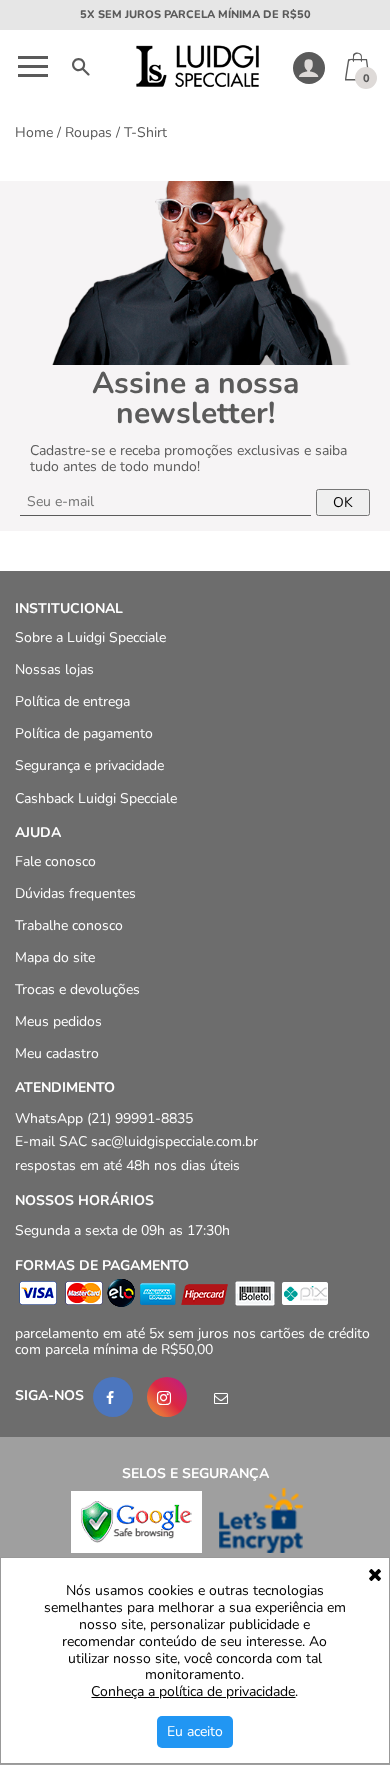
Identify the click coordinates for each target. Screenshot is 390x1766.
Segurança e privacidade (89, 766)
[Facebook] (113, 1398)
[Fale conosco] (221, 1398)
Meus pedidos (58, 1022)
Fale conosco (55, 861)
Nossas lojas (54, 670)
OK (343, 502)
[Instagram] (167, 1398)
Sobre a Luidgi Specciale (90, 637)
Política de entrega (72, 702)
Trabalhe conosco (69, 925)
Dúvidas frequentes (75, 893)
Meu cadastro (57, 1054)
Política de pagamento (84, 734)
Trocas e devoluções (77, 990)
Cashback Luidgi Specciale (96, 798)
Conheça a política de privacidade (193, 1692)
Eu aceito (195, 1731)
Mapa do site (55, 957)
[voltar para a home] (195, 82)
